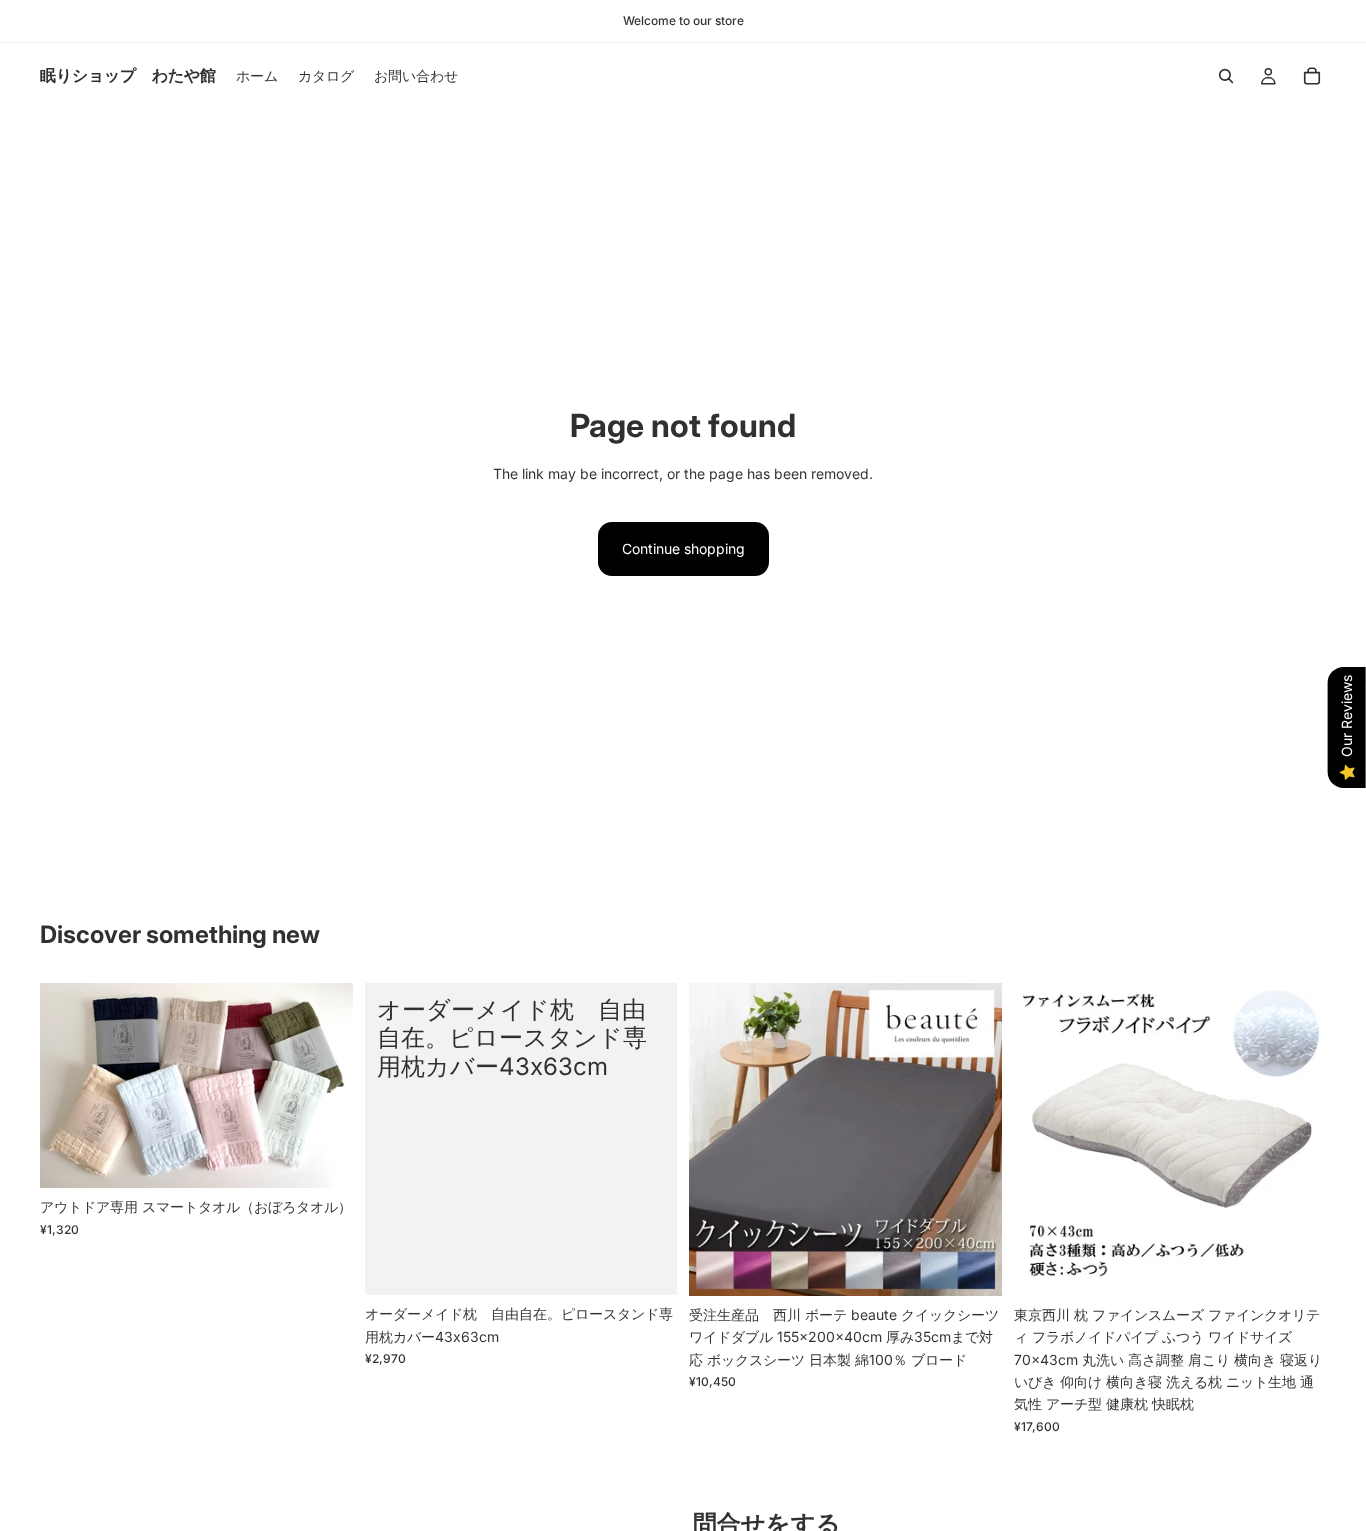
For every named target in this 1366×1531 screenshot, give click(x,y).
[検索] (1226, 76)
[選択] (322, 1157)
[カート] (1312, 76)
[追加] (1295, 1265)
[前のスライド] (70, 1086)
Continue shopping (683, 548)
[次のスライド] (323, 1086)
